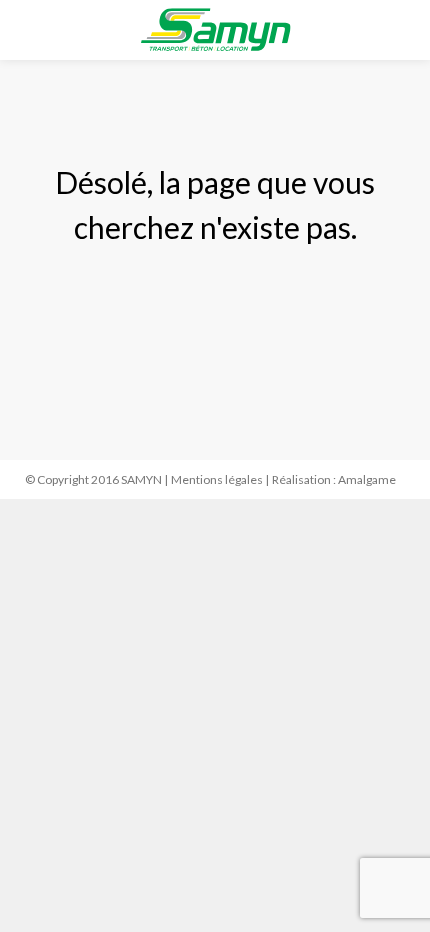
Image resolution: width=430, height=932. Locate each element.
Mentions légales (217, 479)
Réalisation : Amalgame (334, 479)
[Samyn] (215, 30)
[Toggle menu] (31, 32)
